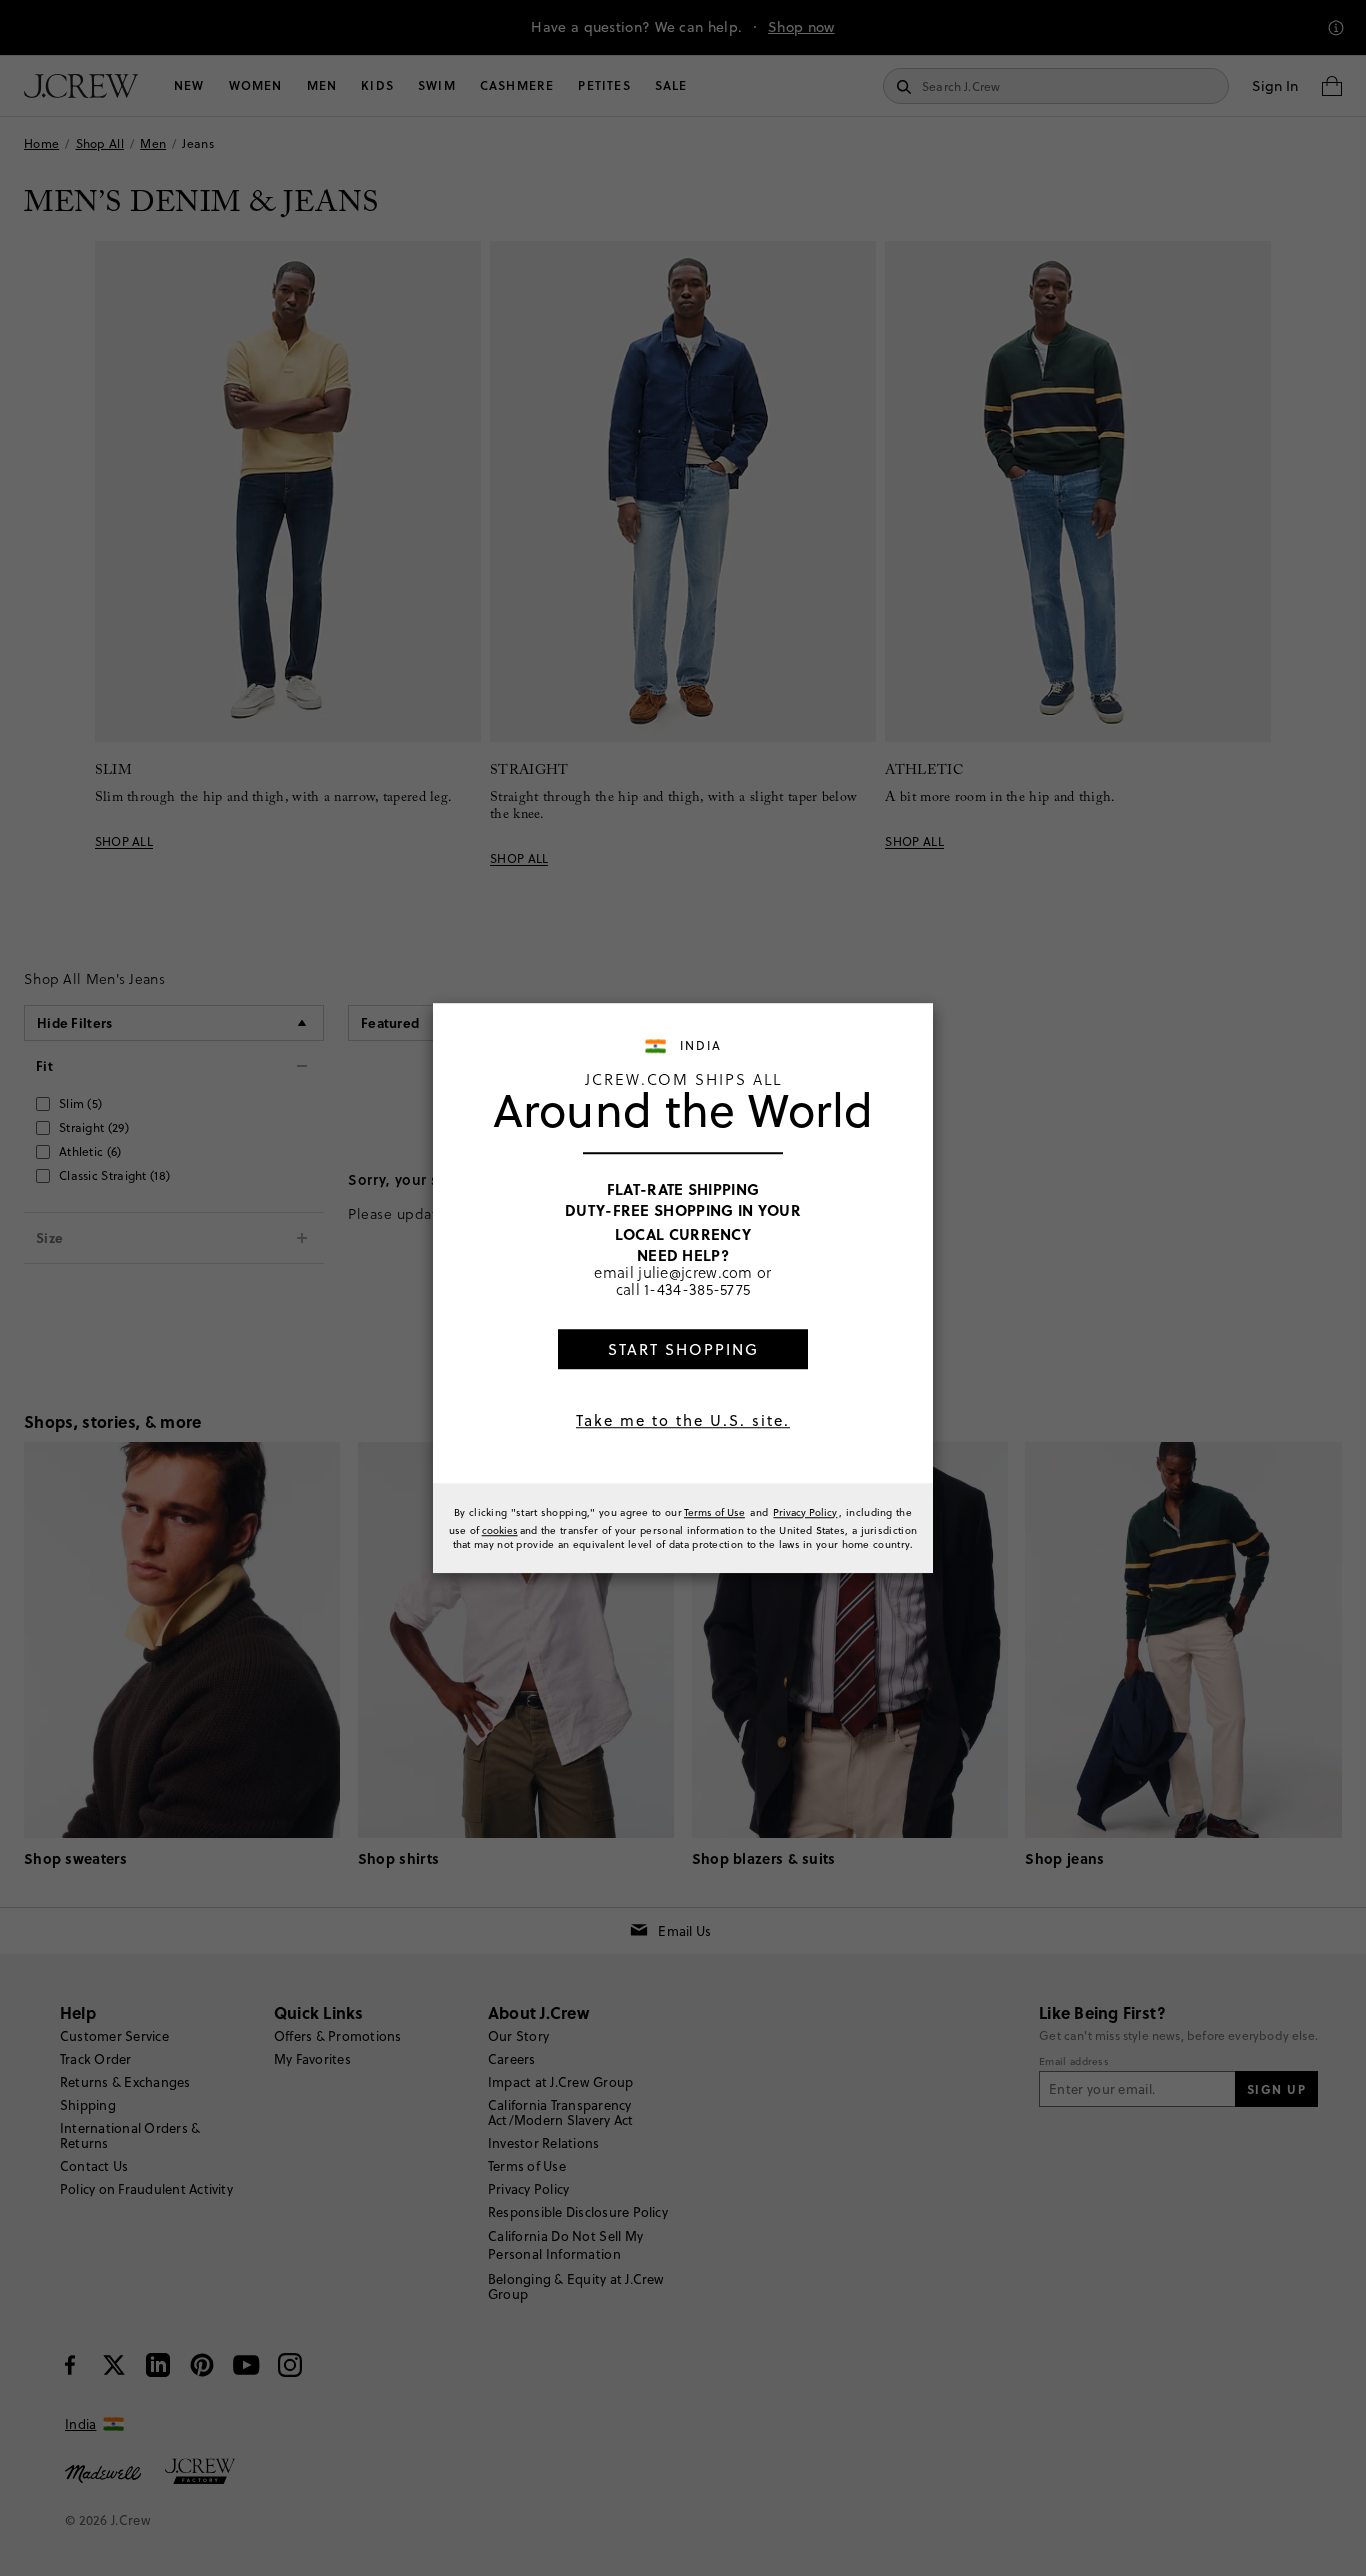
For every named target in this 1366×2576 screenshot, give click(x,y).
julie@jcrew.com (695, 1272)
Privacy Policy (805, 1512)
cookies (500, 1530)
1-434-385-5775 (697, 1289)
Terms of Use (714, 1512)
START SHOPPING (683, 1349)
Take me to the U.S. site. (683, 1420)
